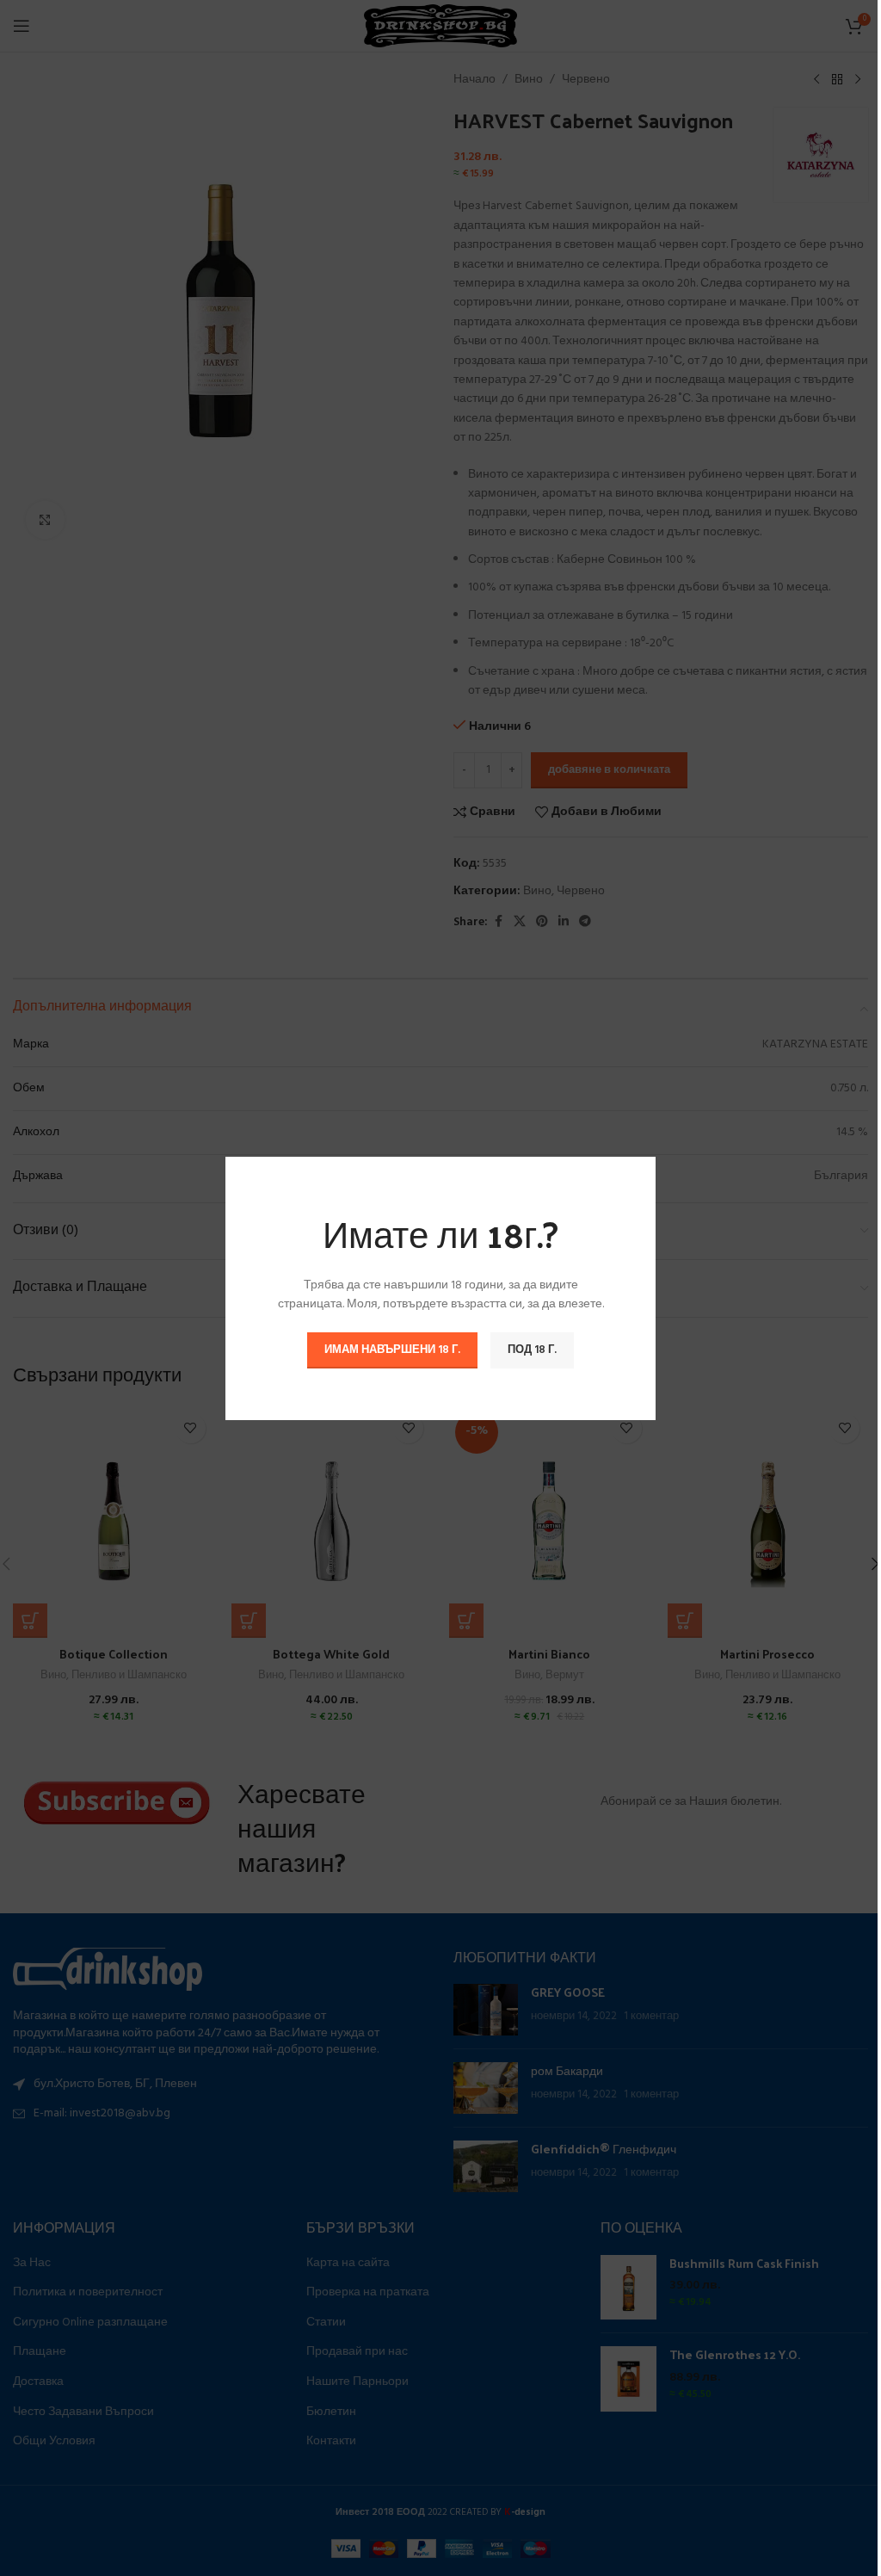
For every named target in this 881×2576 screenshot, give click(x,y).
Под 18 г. (532, 1349)
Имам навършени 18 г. (392, 1349)
